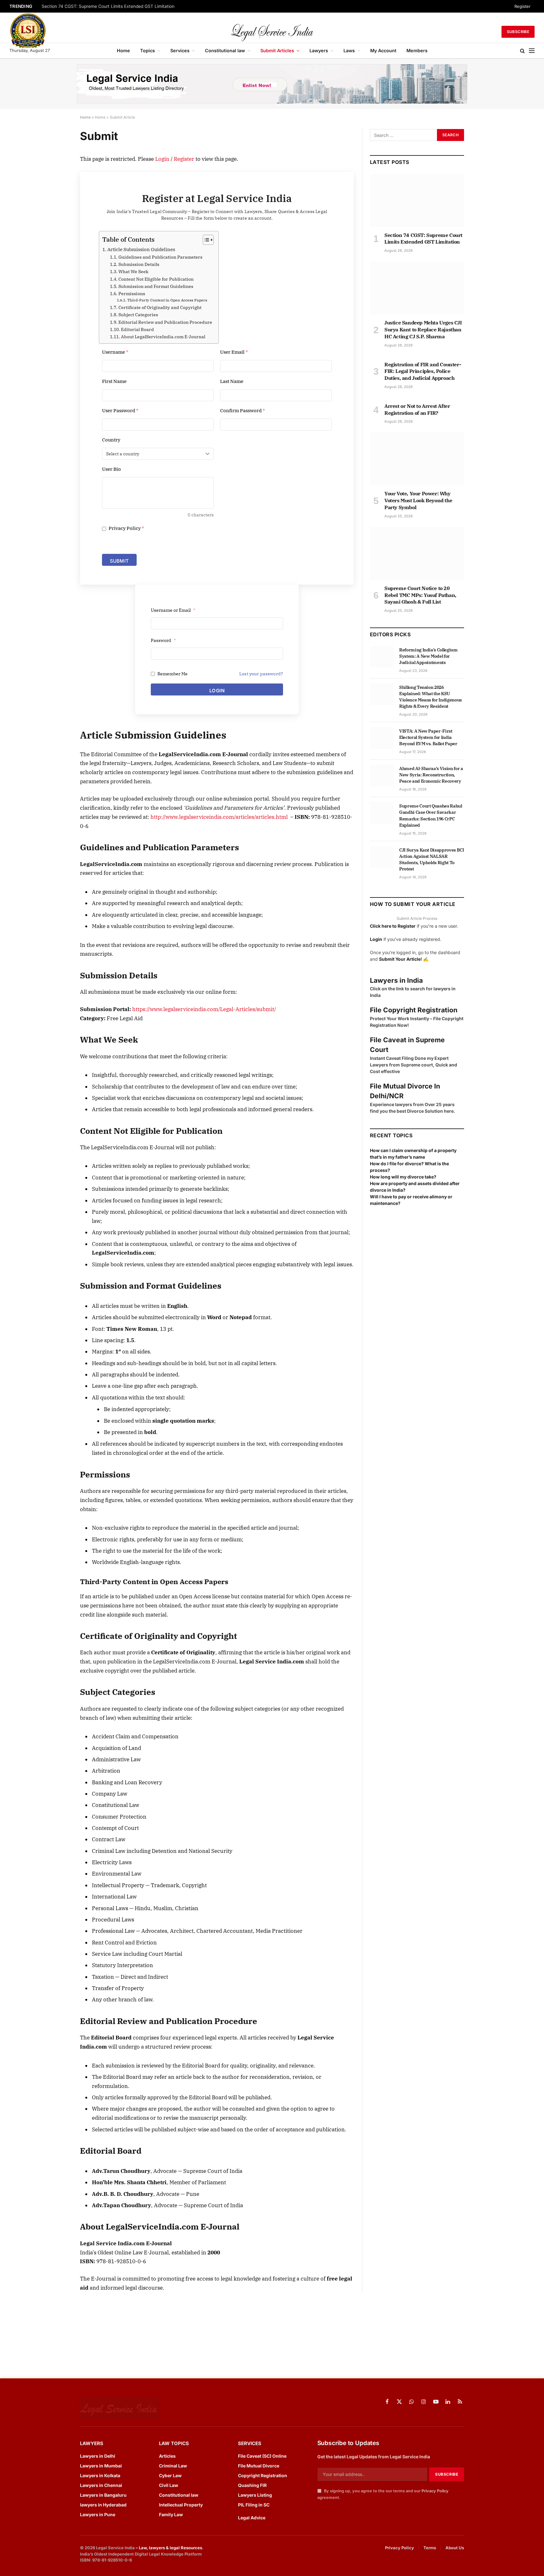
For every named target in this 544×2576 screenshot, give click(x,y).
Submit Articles (277, 51)
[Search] (522, 51)
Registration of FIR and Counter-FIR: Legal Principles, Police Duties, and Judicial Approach (423, 371)
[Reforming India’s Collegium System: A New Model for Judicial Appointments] (382, 657)
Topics (147, 51)
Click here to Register (393, 926)
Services (180, 51)
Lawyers (319, 51)
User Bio (111, 469)
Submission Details (139, 264)
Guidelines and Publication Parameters (160, 257)
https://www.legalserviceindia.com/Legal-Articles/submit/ (204, 1009)
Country (111, 440)
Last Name (232, 381)
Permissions (132, 294)
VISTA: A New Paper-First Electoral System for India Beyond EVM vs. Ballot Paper (428, 737)
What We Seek (133, 272)
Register (522, 6)
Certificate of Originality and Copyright (160, 307)
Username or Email (173, 610)
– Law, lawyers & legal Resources (169, 2548)
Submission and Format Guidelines (156, 286)
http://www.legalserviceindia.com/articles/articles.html (219, 817)
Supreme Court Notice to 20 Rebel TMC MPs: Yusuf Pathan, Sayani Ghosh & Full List (420, 595)
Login (162, 159)
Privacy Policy (126, 528)
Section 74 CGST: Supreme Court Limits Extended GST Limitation (108, 6)
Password (163, 640)
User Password (120, 411)
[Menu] (532, 51)
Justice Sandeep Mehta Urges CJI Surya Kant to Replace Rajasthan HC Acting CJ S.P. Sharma (423, 329)
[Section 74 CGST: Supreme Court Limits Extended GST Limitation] (417, 200)
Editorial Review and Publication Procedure (165, 322)
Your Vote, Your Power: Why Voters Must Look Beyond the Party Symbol (418, 500)
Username (115, 352)
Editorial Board (137, 329)
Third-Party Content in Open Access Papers (167, 300)
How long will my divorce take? (403, 1177)
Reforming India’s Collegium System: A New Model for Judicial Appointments (428, 656)
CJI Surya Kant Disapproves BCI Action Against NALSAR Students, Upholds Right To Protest (432, 859)
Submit (119, 561)
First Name (114, 381)
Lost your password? (261, 674)
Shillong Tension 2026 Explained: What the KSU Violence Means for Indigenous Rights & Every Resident (431, 697)
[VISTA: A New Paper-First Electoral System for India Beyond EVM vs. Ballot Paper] (382, 738)
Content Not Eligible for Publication (156, 279)
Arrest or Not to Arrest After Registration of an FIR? (417, 409)
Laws (349, 51)
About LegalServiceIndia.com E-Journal (163, 337)
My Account (383, 51)
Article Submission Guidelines (141, 249)
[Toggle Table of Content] (205, 240)
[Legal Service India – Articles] (272, 32)
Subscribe (518, 32)
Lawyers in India (396, 980)
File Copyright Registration (414, 1010)
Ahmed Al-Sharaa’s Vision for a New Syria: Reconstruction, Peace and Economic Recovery (431, 775)
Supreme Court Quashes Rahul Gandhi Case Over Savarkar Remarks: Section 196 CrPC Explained (431, 815)
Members (417, 51)
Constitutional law (225, 51)
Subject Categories (138, 315)
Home (123, 51)
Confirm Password (243, 411)
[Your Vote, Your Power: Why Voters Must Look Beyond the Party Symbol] (417, 459)
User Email (234, 352)
